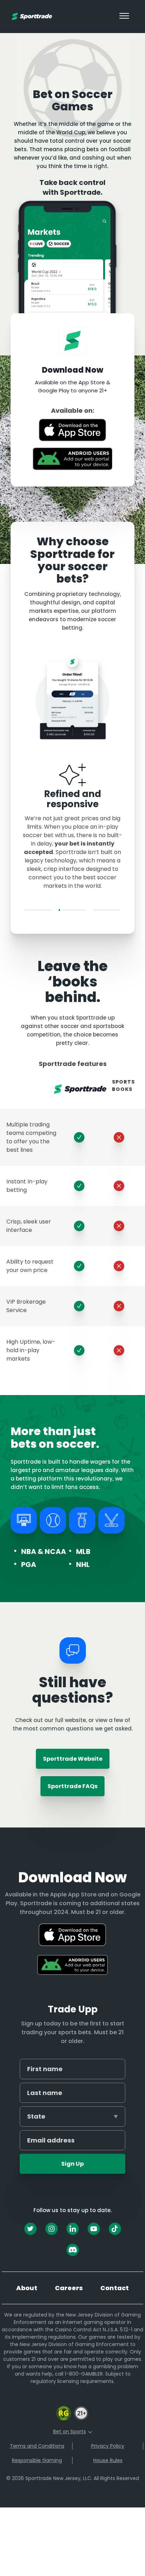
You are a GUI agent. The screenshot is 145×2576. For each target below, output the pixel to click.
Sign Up (72, 2164)
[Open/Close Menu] (124, 17)
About (27, 2288)
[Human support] (107, 910)
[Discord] (73, 2250)
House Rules (108, 2460)
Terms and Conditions (37, 2446)
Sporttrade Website (73, 1759)
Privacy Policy (108, 2446)
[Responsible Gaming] (64, 2419)
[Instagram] (52, 2229)
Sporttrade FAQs (72, 1786)
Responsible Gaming (37, 2460)
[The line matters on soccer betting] (38, 910)
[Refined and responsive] (72, 910)
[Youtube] (94, 2229)
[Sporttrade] (32, 16)
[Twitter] (30, 2229)
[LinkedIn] (73, 2229)
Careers (69, 2288)
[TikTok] (115, 2229)
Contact (115, 2288)
